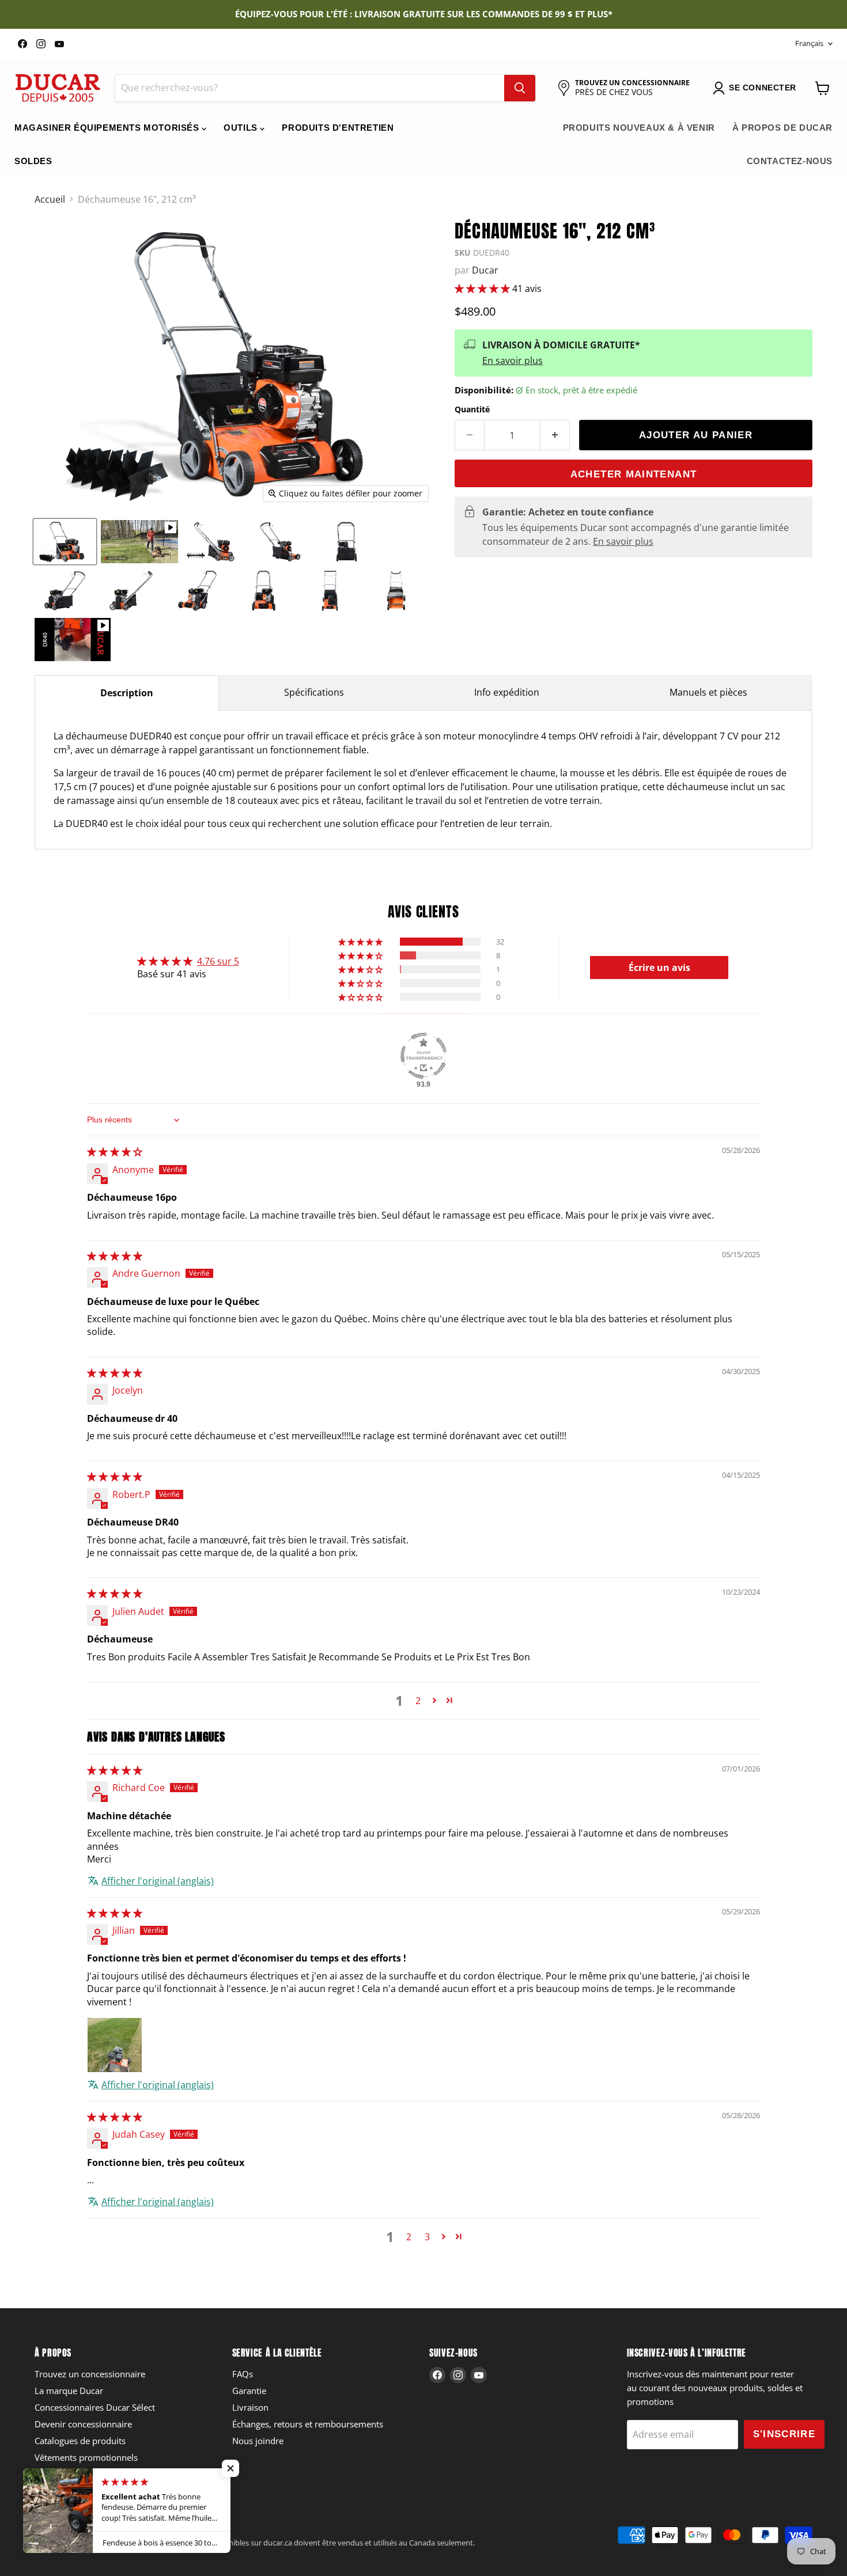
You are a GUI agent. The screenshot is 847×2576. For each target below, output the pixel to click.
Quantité (472, 409)
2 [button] (418, 1701)
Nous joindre (258, 2441)
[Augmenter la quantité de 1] (555, 435)
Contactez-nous (790, 161)
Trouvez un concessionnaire (90, 2374)
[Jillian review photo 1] (115, 2045)
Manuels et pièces (708, 692)
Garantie (249, 2391)
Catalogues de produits (80, 2441)
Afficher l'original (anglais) (158, 1881)
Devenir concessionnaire (83, 2424)
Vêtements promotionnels (86, 2457)
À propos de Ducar (782, 128)
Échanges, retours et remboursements (308, 2424)
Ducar (485, 270)
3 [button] (427, 2237)
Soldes (33, 161)
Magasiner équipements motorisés (108, 128)
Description (127, 693)
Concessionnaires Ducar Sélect (95, 2407)
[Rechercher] (520, 88)
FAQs (243, 2374)
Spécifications (314, 692)
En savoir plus (513, 361)
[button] (483, 289)
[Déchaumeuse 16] (65, 542)
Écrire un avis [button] (659, 968)
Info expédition (507, 692)
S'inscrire (784, 2434)
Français (809, 43)
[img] (115, 1152)
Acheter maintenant (634, 474)
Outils (242, 128)
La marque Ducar (69, 2391)
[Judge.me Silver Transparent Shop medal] (423, 1056)
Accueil (50, 199)
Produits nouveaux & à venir (639, 128)
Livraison (250, 2407)
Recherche (52, 2531)
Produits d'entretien (338, 128)
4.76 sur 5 (218, 961)
